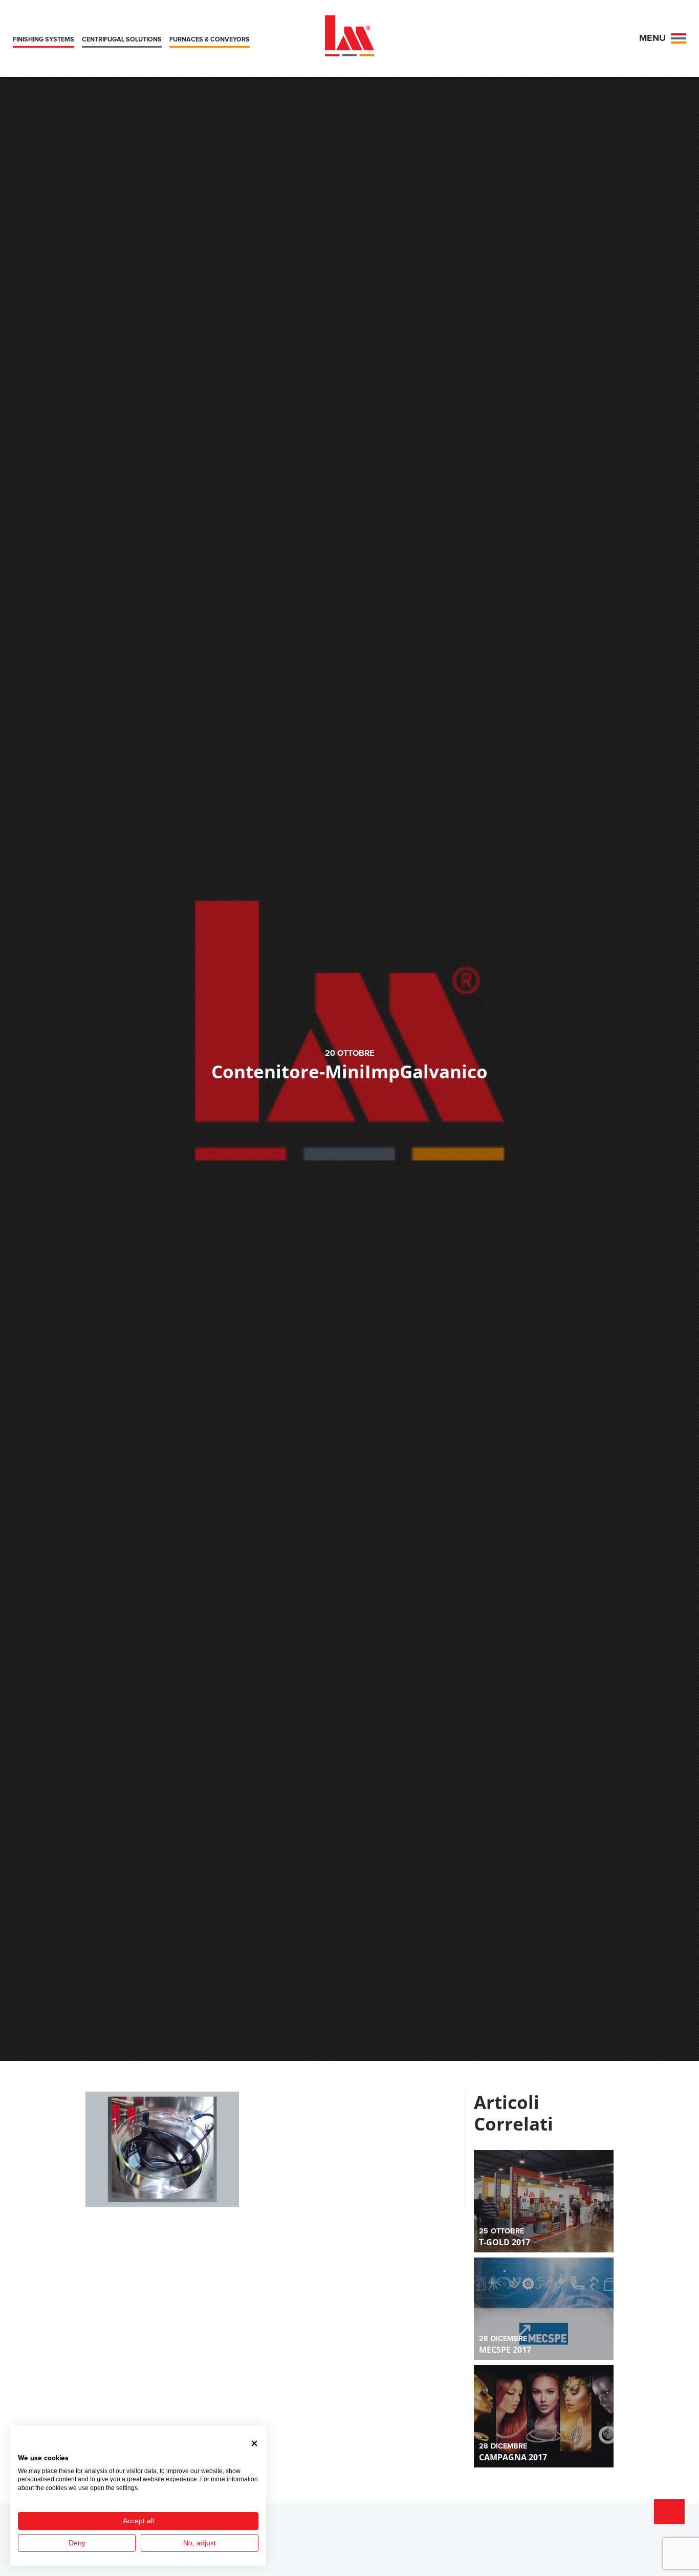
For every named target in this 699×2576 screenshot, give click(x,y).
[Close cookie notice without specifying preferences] (254, 2443)
